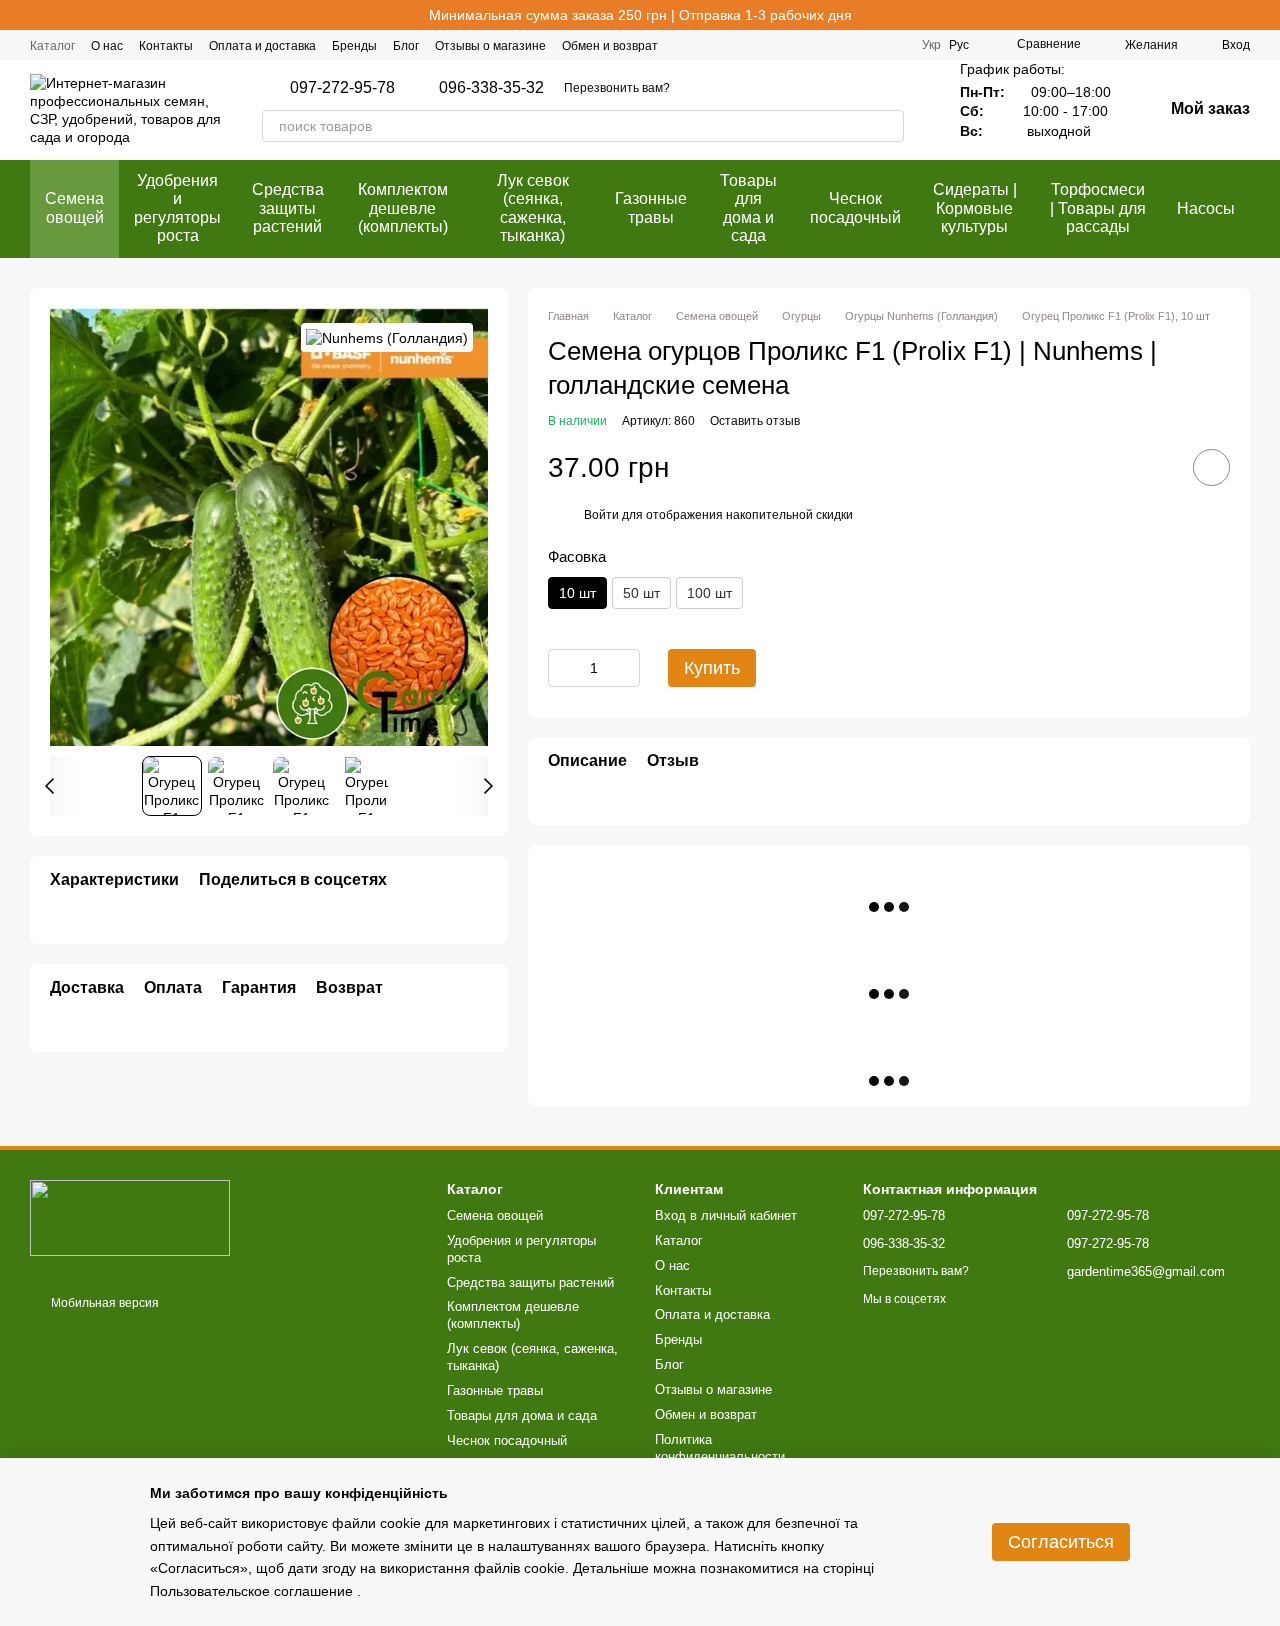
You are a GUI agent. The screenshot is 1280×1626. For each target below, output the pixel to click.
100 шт (709, 593)
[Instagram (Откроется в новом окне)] (846, 45)
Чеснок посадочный (855, 207)
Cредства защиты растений (288, 208)
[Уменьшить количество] (563, 668)
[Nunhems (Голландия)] (387, 337)
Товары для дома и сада (748, 208)
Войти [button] (601, 515)
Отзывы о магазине (490, 46)
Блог (406, 46)
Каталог (52, 46)
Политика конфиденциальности (720, 1448)
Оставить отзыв (755, 421)
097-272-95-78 (342, 88)
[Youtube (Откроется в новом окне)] (894, 45)
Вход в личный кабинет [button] (726, 1215)
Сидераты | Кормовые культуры (975, 208)
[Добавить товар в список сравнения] (1155, 467)
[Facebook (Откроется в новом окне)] (822, 45)
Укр (931, 45)
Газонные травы (651, 207)
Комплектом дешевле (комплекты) (403, 208)
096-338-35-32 (491, 88)
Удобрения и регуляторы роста (177, 208)
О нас (107, 46)
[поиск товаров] (888, 126)
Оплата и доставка (262, 46)
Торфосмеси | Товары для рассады (1098, 208)
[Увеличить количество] (625, 668)
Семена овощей (74, 207)
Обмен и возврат (610, 46)
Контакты (166, 46)
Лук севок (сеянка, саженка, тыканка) (533, 208)
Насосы (1206, 208)
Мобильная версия (103, 1303)
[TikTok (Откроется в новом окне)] (870, 45)
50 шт (641, 593)
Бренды (354, 46)
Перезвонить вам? (617, 88)
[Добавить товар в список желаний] (1211, 467)
